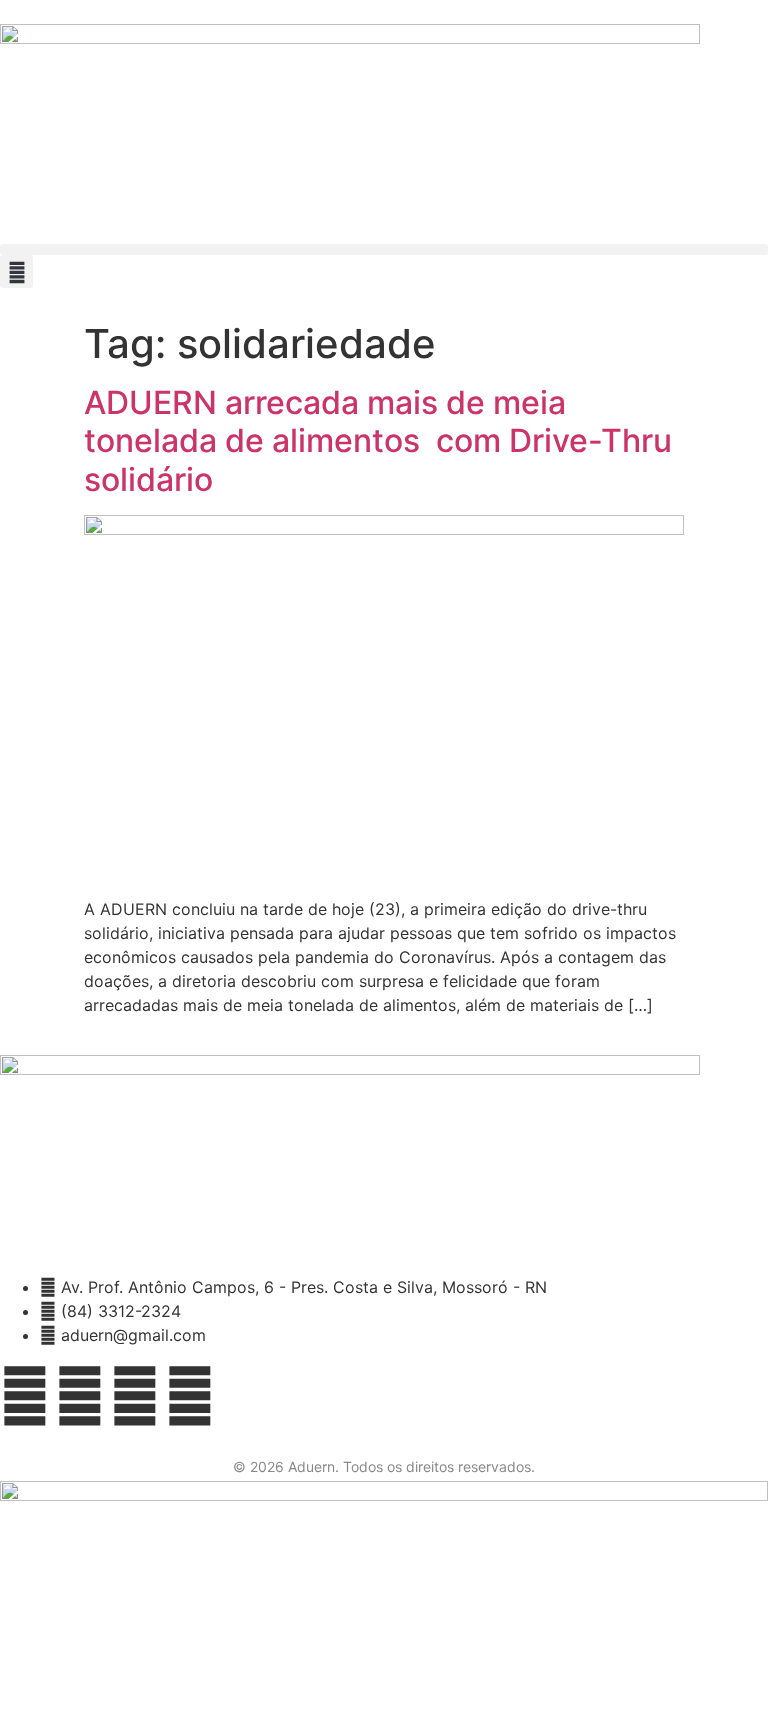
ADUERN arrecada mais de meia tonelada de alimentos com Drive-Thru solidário (378, 441)
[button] (384, 249)
